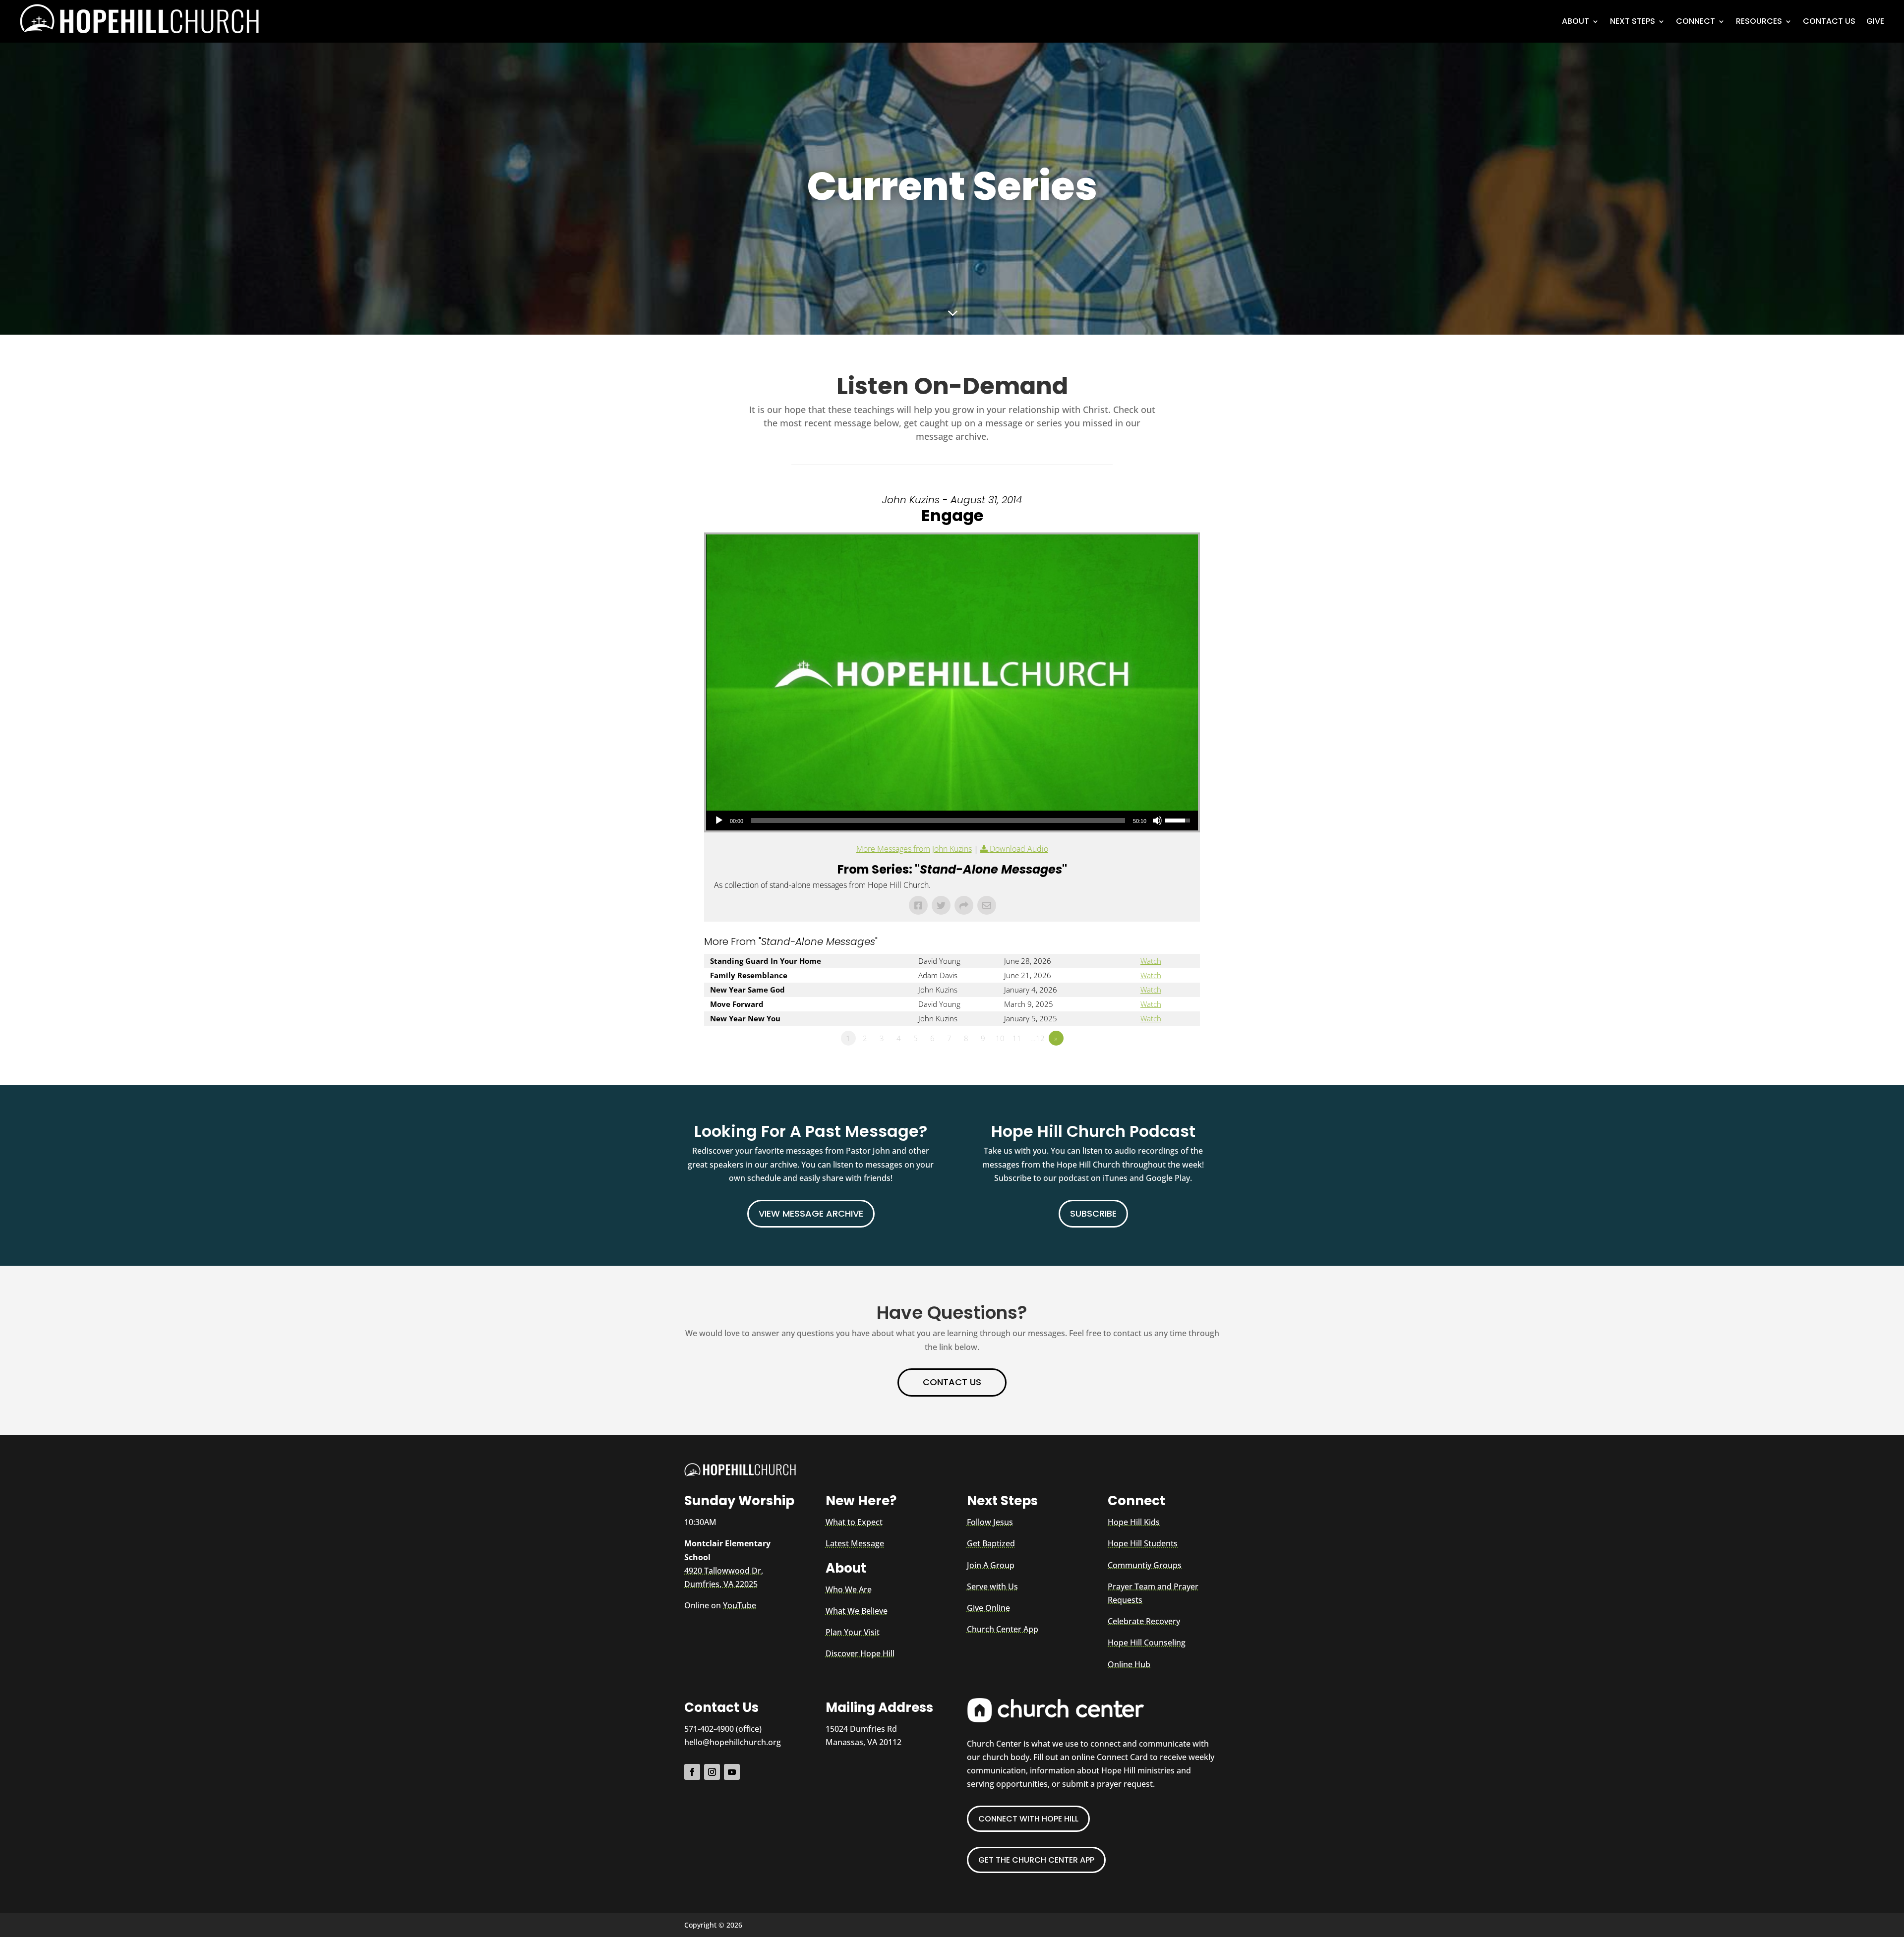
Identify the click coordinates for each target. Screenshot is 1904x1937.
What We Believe (857, 1611)
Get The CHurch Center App (1036, 1860)
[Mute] (1157, 821)
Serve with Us (992, 1586)
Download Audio (1019, 849)
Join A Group (991, 1565)
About (1576, 21)
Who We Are (849, 1589)
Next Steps (1633, 21)
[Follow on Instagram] (712, 1772)
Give (1875, 21)
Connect (1696, 21)
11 (1017, 1038)
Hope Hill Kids (1134, 1522)
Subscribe (1093, 1213)
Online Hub (1129, 1664)
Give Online (988, 1608)
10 (1000, 1038)
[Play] (719, 821)
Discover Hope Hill (860, 1653)
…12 (1038, 1038)
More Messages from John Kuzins (914, 849)
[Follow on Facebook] (692, 1772)
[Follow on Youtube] (732, 1772)
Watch (1151, 961)
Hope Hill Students (1143, 1543)
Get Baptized (991, 1543)
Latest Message (855, 1543)
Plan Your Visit (853, 1632)
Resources (1759, 21)
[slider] (938, 821)
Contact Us (1829, 21)
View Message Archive (811, 1213)
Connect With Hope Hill (1028, 1819)
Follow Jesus (990, 1522)
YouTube (740, 1605)
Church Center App (1003, 1629)
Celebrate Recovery (1144, 1621)
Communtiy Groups (1145, 1565)
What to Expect (854, 1522)
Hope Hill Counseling (1147, 1643)
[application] (952, 821)
